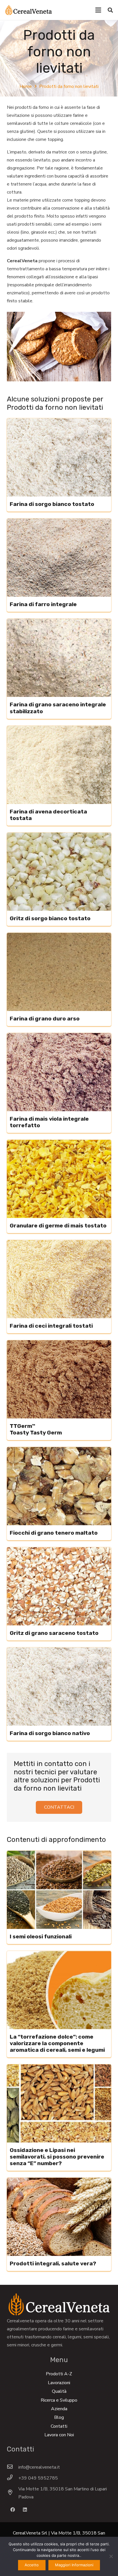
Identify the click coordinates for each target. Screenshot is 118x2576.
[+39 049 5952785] (13, 2478)
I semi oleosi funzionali (41, 1937)
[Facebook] (13, 2510)
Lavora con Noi (59, 2435)
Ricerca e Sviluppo (59, 2400)
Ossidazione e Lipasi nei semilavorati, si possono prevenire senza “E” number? (57, 2157)
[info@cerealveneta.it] (13, 2467)
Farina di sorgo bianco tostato (52, 504)
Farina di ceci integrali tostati (51, 1326)
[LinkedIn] (25, 2510)
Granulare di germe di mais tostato (58, 1226)
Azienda (59, 2409)
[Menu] (98, 10)
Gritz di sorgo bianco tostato (50, 918)
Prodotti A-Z (59, 2374)
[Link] (28, 10)
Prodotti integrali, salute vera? (53, 2263)
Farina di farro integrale (43, 604)
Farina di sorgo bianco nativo (50, 1733)
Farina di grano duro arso (45, 1019)
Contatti (59, 2426)
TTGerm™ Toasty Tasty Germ (36, 1429)
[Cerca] (110, 10)
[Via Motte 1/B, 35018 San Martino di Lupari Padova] (13, 2493)
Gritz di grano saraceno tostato (54, 1633)
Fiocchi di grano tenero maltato (54, 1533)
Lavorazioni (59, 2383)
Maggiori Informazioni (74, 2565)
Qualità (59, 2391)
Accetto (32, 2565)
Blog (59, 2417)
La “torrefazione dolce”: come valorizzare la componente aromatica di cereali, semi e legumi (57, 2043)
